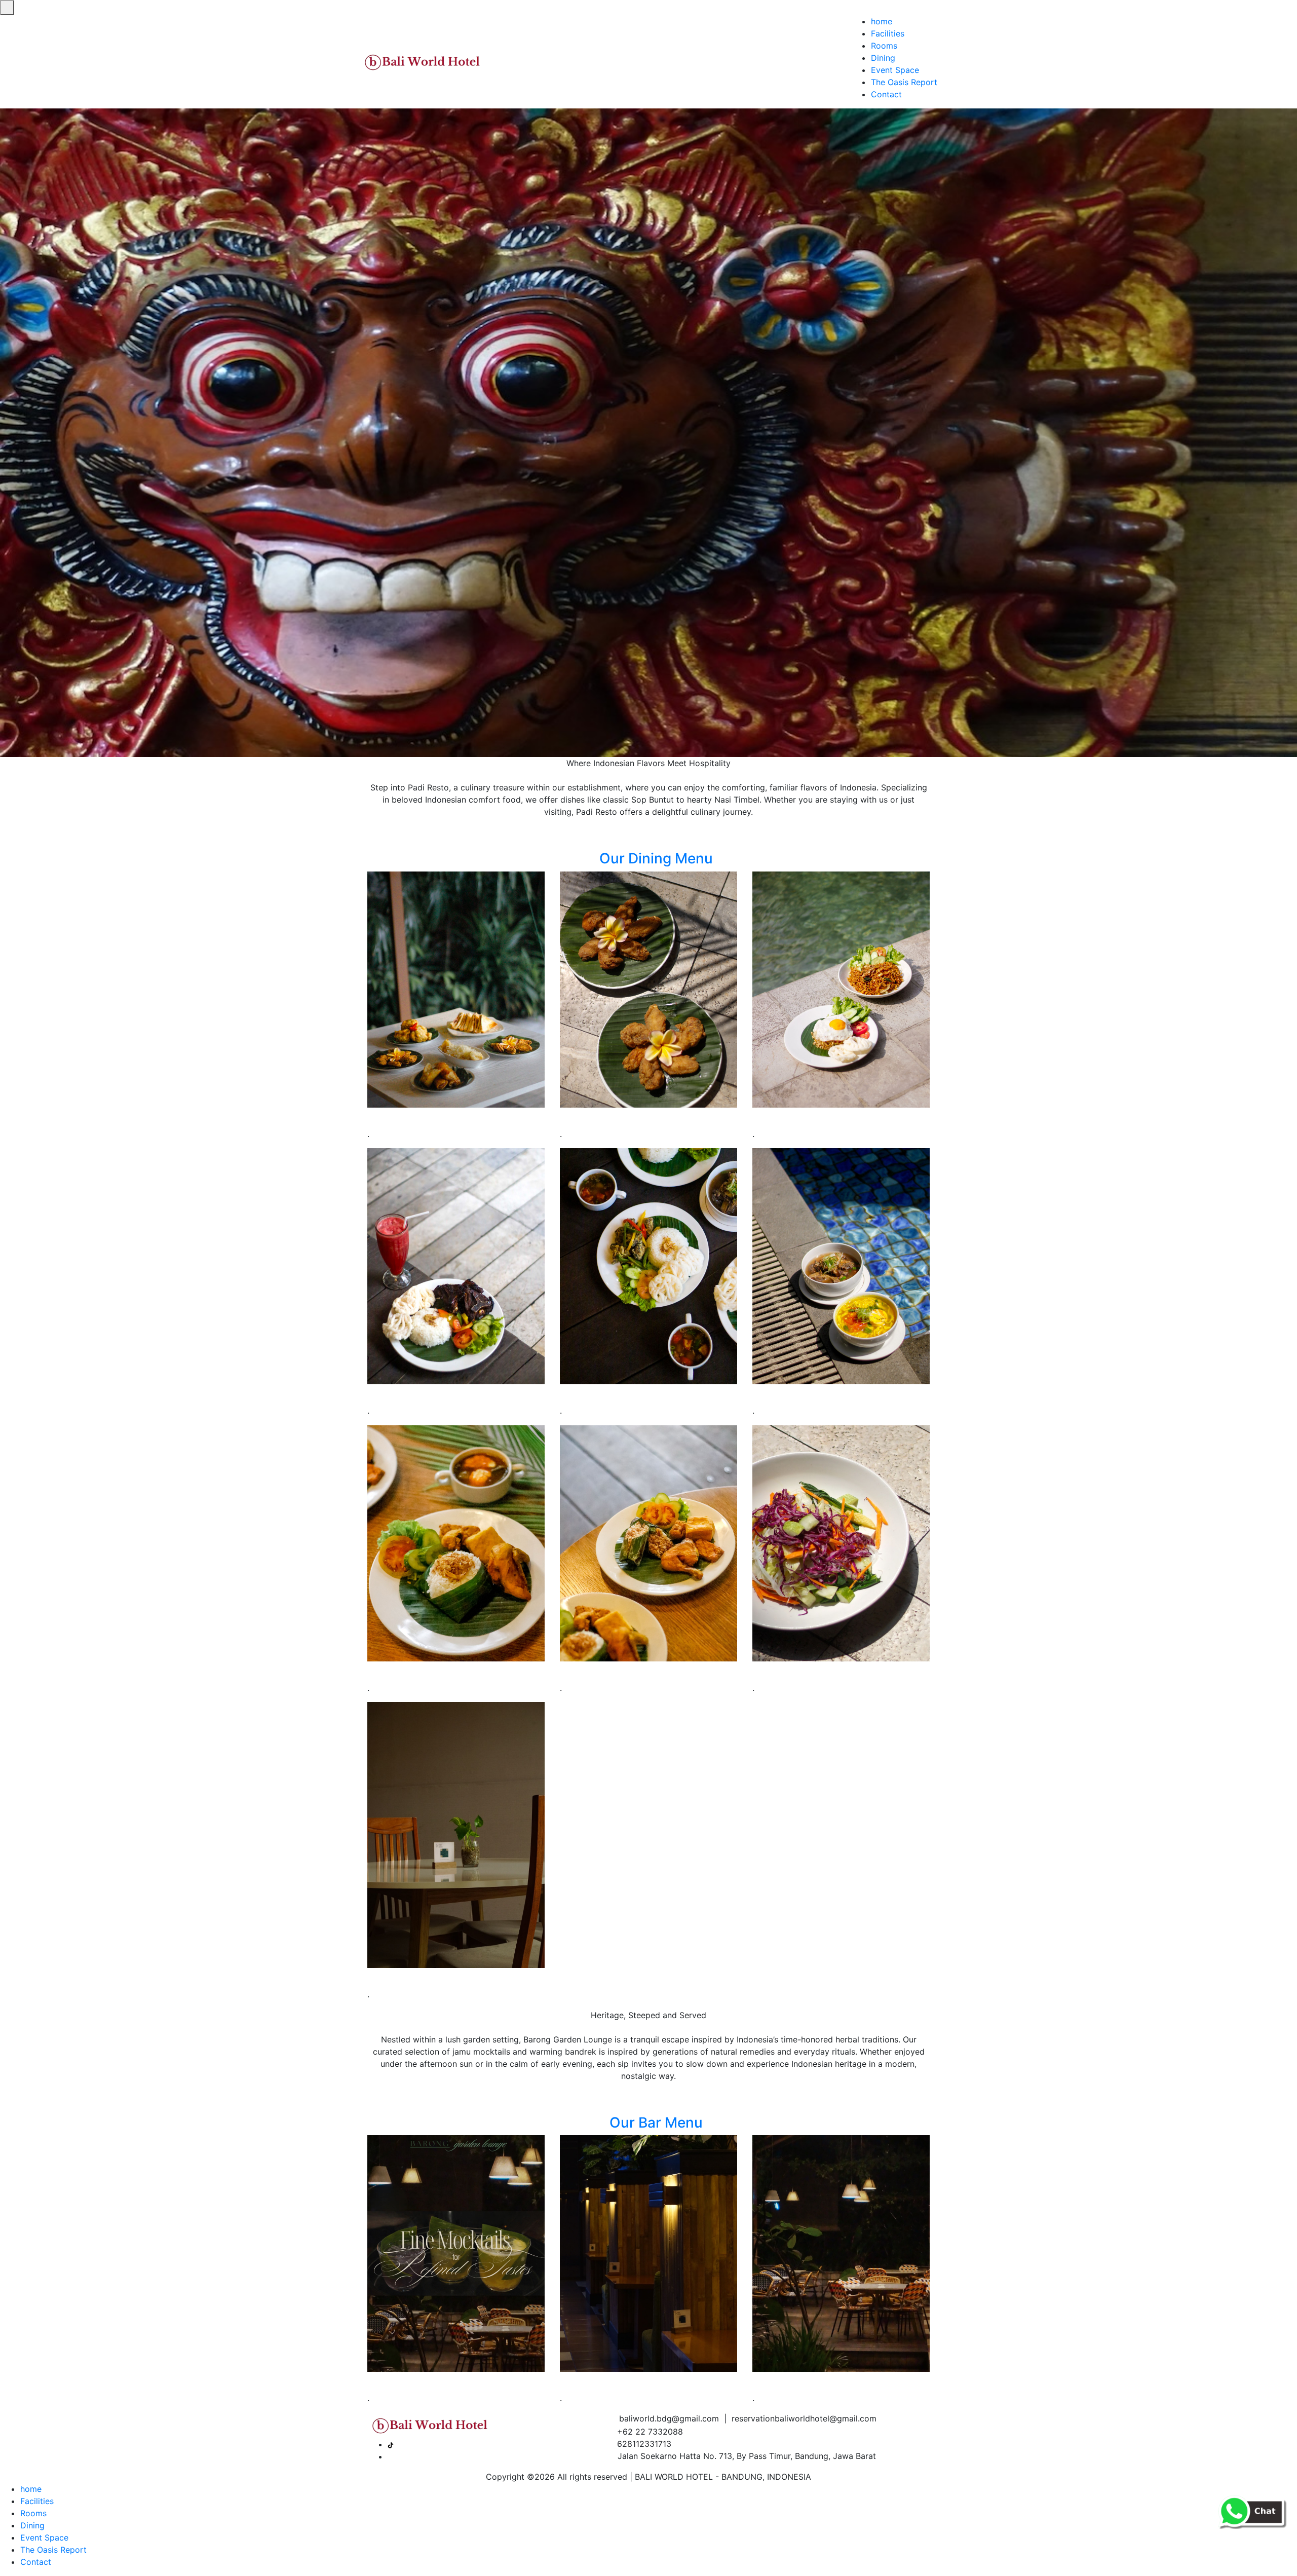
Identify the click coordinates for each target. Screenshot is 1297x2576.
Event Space (895, 70)
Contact (886, 94)
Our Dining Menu (654, 858)
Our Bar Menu (654, 2123)
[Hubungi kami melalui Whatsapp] (1251, 2510)
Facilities (888, 33)
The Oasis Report (904, 82)
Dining (883, 58)
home (882, 21)
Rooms (884, 46)
